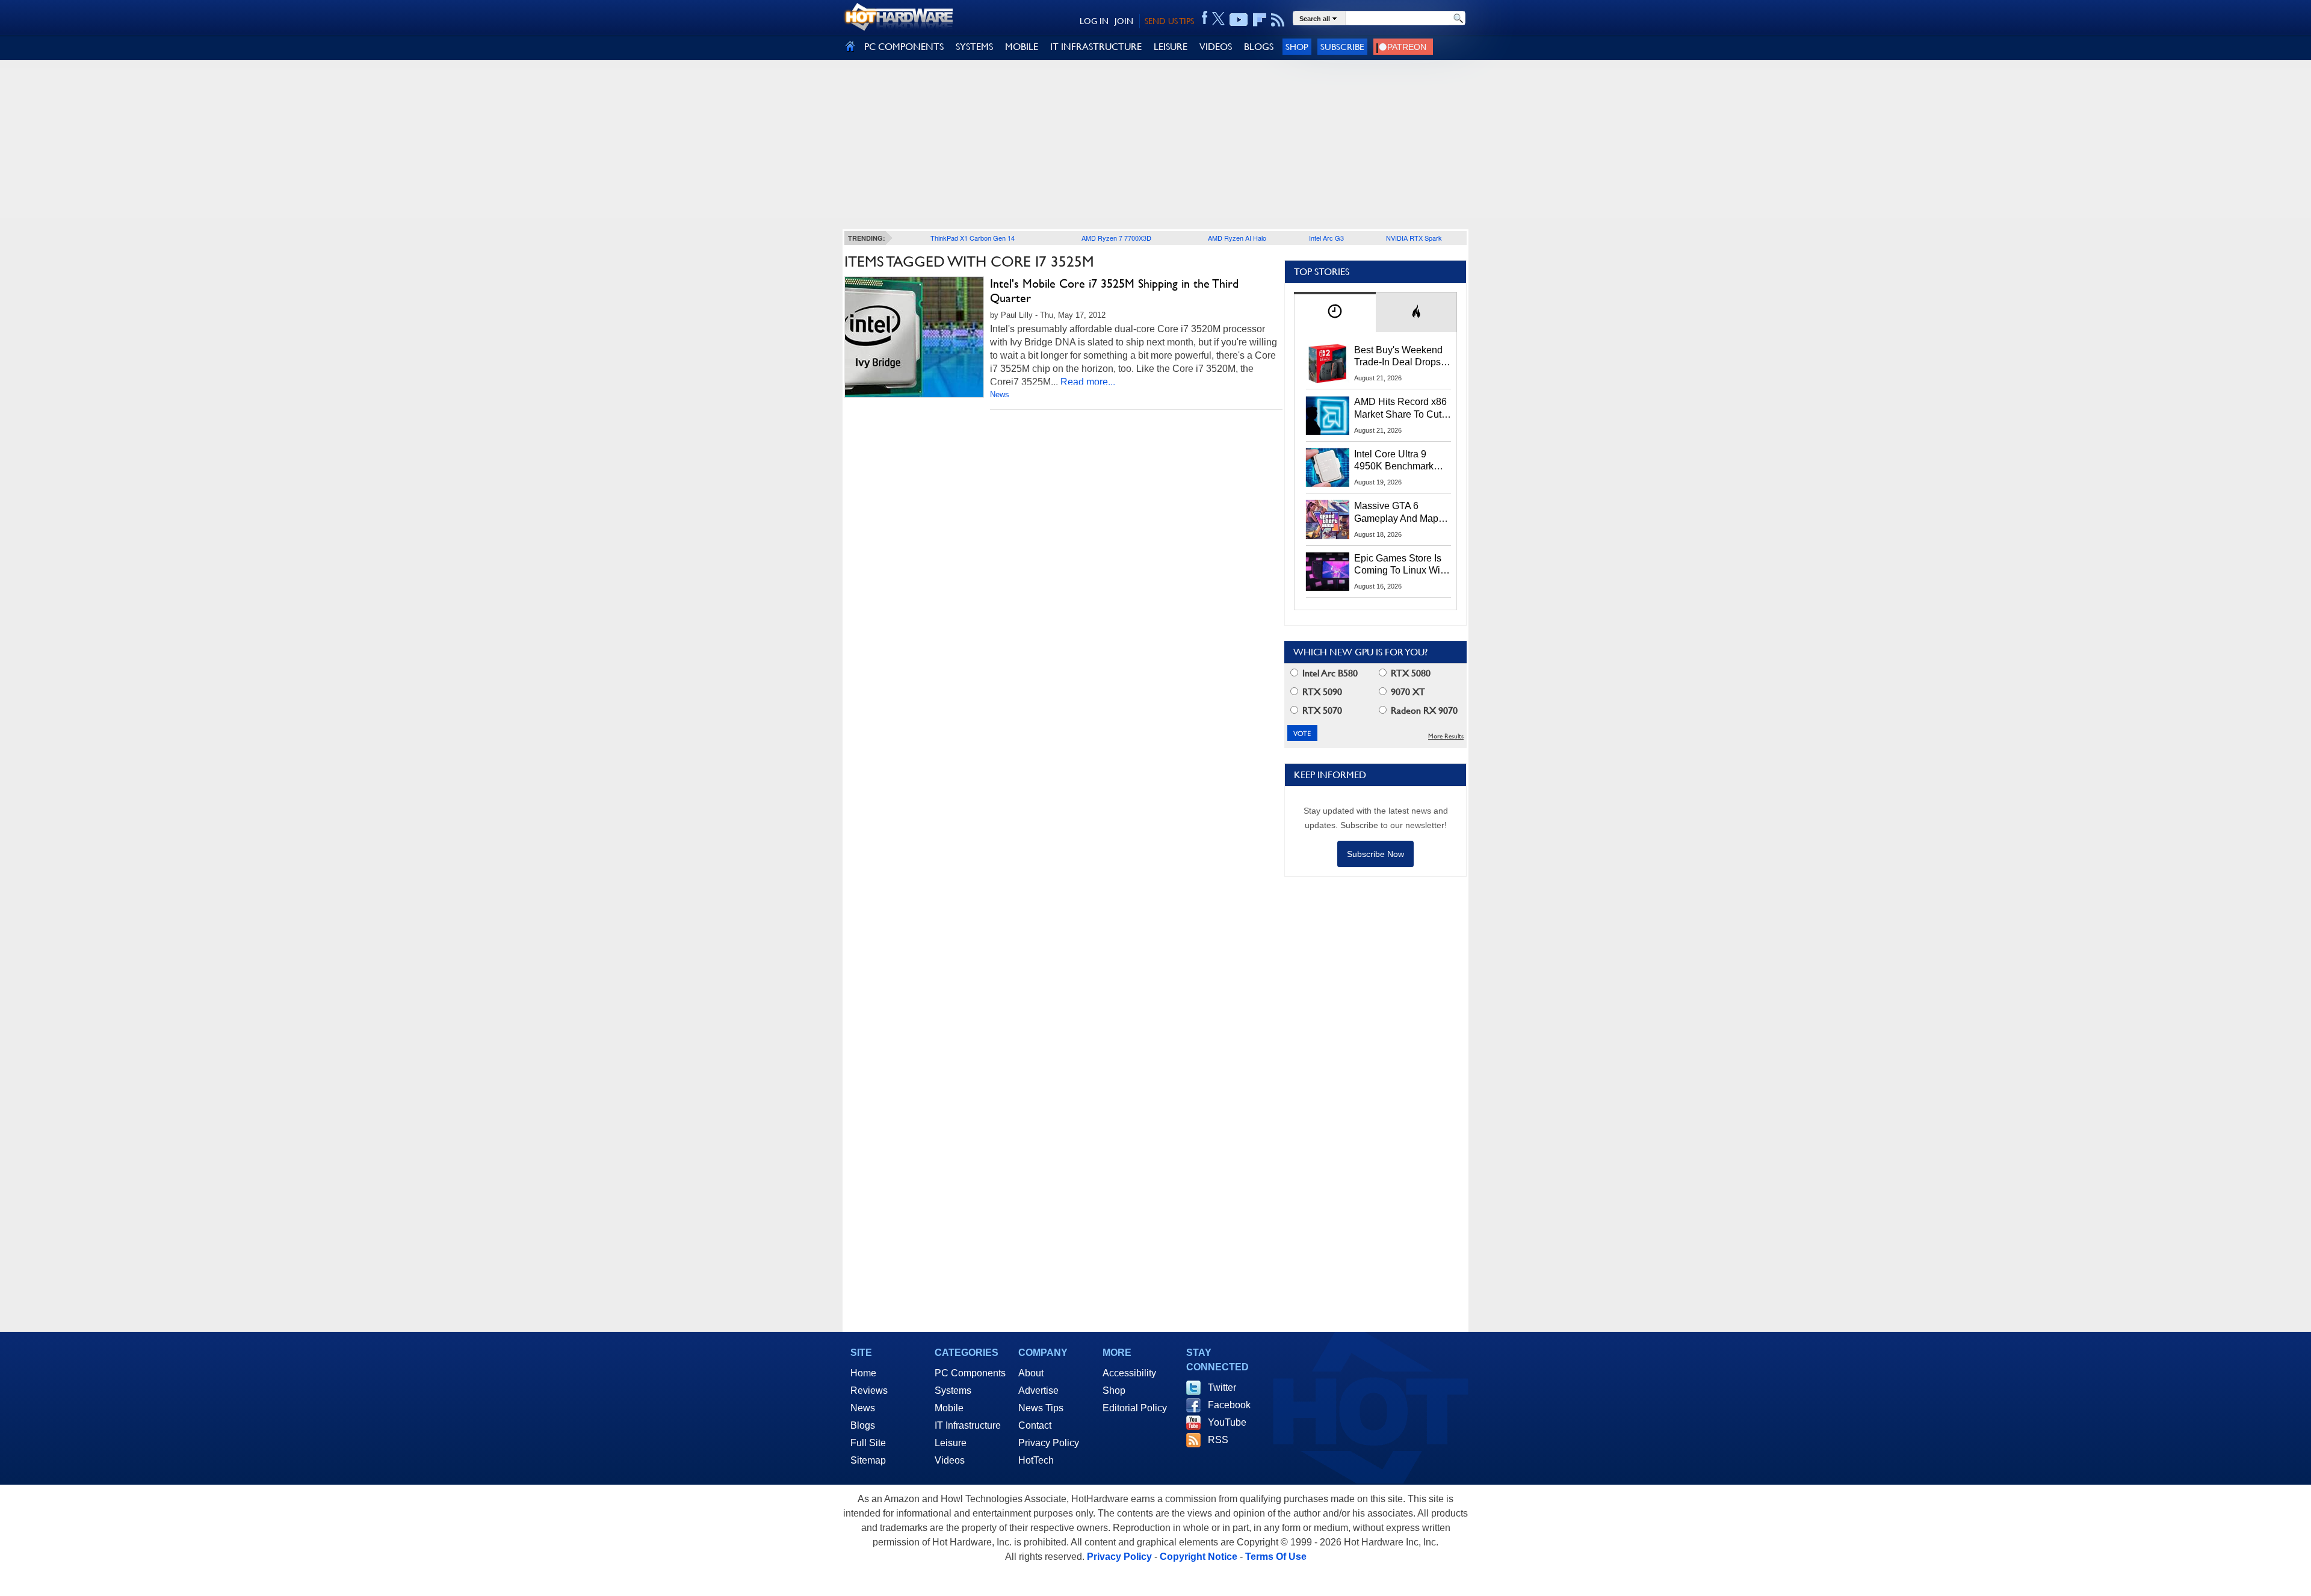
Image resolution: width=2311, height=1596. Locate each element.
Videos (950, 1460)
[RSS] (1278, 20)
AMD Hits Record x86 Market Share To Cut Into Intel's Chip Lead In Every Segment (1400, 409)
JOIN (1124, 21)
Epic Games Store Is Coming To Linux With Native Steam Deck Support (1401, 565)
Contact (1035, 1425)
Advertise (1038, 1390)
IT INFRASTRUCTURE (1096, 47)
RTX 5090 (1321, 692)
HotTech (1036, 1460)
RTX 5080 (1409, 673)
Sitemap (868, 1460)
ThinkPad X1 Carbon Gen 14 (973, 238)
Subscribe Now (1375, 854)
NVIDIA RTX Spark (1414, 238)
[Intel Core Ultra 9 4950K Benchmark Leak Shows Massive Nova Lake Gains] (1328, 468)
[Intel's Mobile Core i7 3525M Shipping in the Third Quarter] (914, 337)
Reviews (869, 1390)
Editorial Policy (1135, 1408)
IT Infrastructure (968, 1425)
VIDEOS (1216, 47)
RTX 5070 (1321, 710)
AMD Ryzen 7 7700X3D (1116, 238)
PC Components (970, 1373)
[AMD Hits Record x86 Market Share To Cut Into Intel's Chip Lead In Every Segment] (1328, 415)
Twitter (1222, 1387)
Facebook (1229, 1405)
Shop (1297, 47)
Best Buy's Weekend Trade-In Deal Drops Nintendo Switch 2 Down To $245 (1398, 357)
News (1000, 394)
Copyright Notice (1199, 1557)
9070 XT (1407, 692)
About (1031, 1373)
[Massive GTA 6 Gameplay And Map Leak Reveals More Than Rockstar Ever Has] (1328, 519)
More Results (1446, 736)
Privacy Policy (1049, 1443)
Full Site (868, 1443)
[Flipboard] (1260, 20)
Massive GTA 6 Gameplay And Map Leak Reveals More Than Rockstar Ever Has (1397, 513)
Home (863, 1373)
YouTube (1227, 1422)
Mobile (949, 1408)
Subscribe (1342, 47)
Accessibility (1129, 1373)
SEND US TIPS (1169, 21)
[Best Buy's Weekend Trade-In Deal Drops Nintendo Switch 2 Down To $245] (1328, 363)
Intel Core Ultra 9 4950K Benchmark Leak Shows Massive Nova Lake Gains (1400, 461)
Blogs (863, 1425)
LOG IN (1094, 21)
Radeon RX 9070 (1423, 710)
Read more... (1088, 382)
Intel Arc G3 (1326, 238)
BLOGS (1259, 47)
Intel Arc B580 (1329, 673)
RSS (1218, 1440)
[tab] (1335, 312)
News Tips (1041, 1408)
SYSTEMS (974, 47)
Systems (953, 1390)
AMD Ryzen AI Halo (1237, 238)
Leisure (951, 1443)
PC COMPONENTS (904, 47)
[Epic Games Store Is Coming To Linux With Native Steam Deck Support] (1328, 572)
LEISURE (1171, 47)
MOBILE (1022, 47)
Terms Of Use (1276, 1557)
